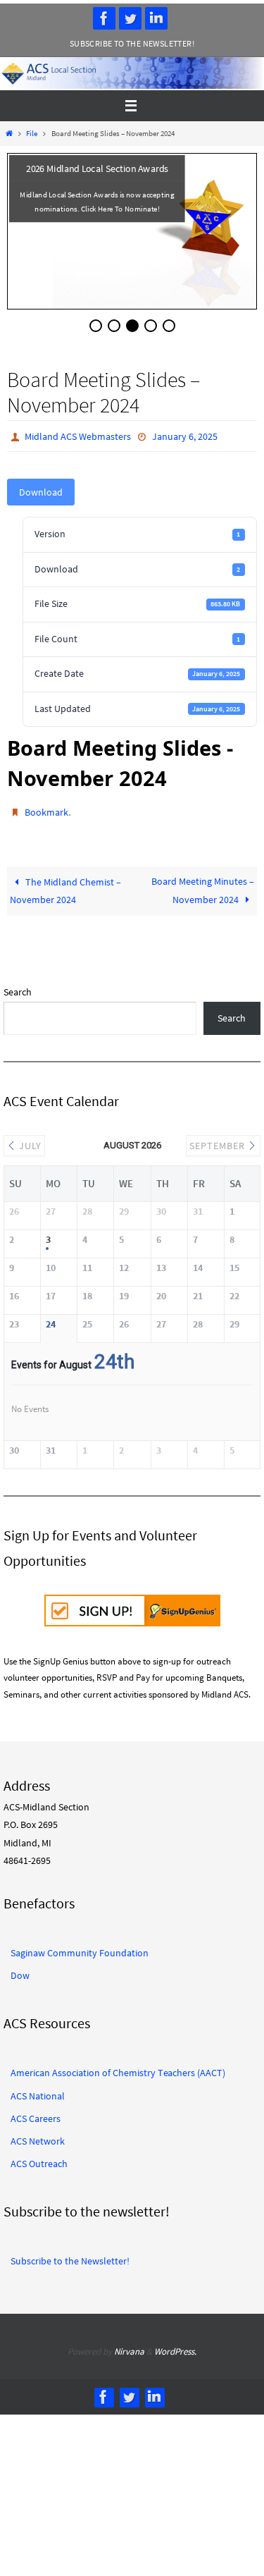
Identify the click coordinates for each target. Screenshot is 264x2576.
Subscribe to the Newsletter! (132, 43)
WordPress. (175, 2348)
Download (41, 492)
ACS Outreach (39, 2160)
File (32, 133)
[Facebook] (104, 18)
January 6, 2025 (185, 436)
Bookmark (46, 812)
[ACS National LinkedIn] (156, 18)
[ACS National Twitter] (130, 18)
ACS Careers (36, 2115)
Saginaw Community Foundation (80, 1949)
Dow (20, 1972)
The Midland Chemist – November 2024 (65, 891)
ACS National (38, 2092)
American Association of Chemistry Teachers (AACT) (118, 2069)
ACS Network (38, 2138)
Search (18, 991)
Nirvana (129, 2348)
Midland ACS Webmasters (78, 436)
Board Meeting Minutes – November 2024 (203, 890)
